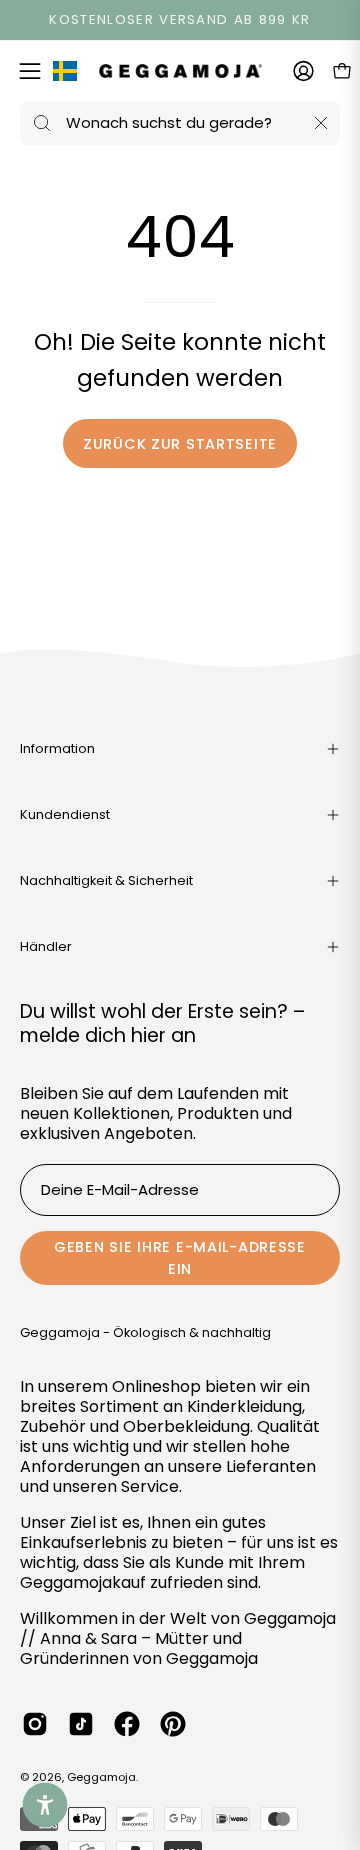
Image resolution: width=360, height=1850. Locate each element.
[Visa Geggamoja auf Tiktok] (81, 1724)
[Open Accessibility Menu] (45, 1805)
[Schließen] (321, 123)
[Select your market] (65, 75)
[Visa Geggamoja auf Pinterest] (173, 1724)
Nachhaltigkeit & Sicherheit (106, 880)
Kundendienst (65, 814)
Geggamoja (101, 1777)
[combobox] (180, 123)
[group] (180, 20)
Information (57, 748)
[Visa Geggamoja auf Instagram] (35, 1724)
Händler (46, 946)
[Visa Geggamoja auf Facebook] (127, 1724)
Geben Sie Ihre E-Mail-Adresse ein (180, 1258)
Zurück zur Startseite (180, 444)
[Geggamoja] (180, 70)
